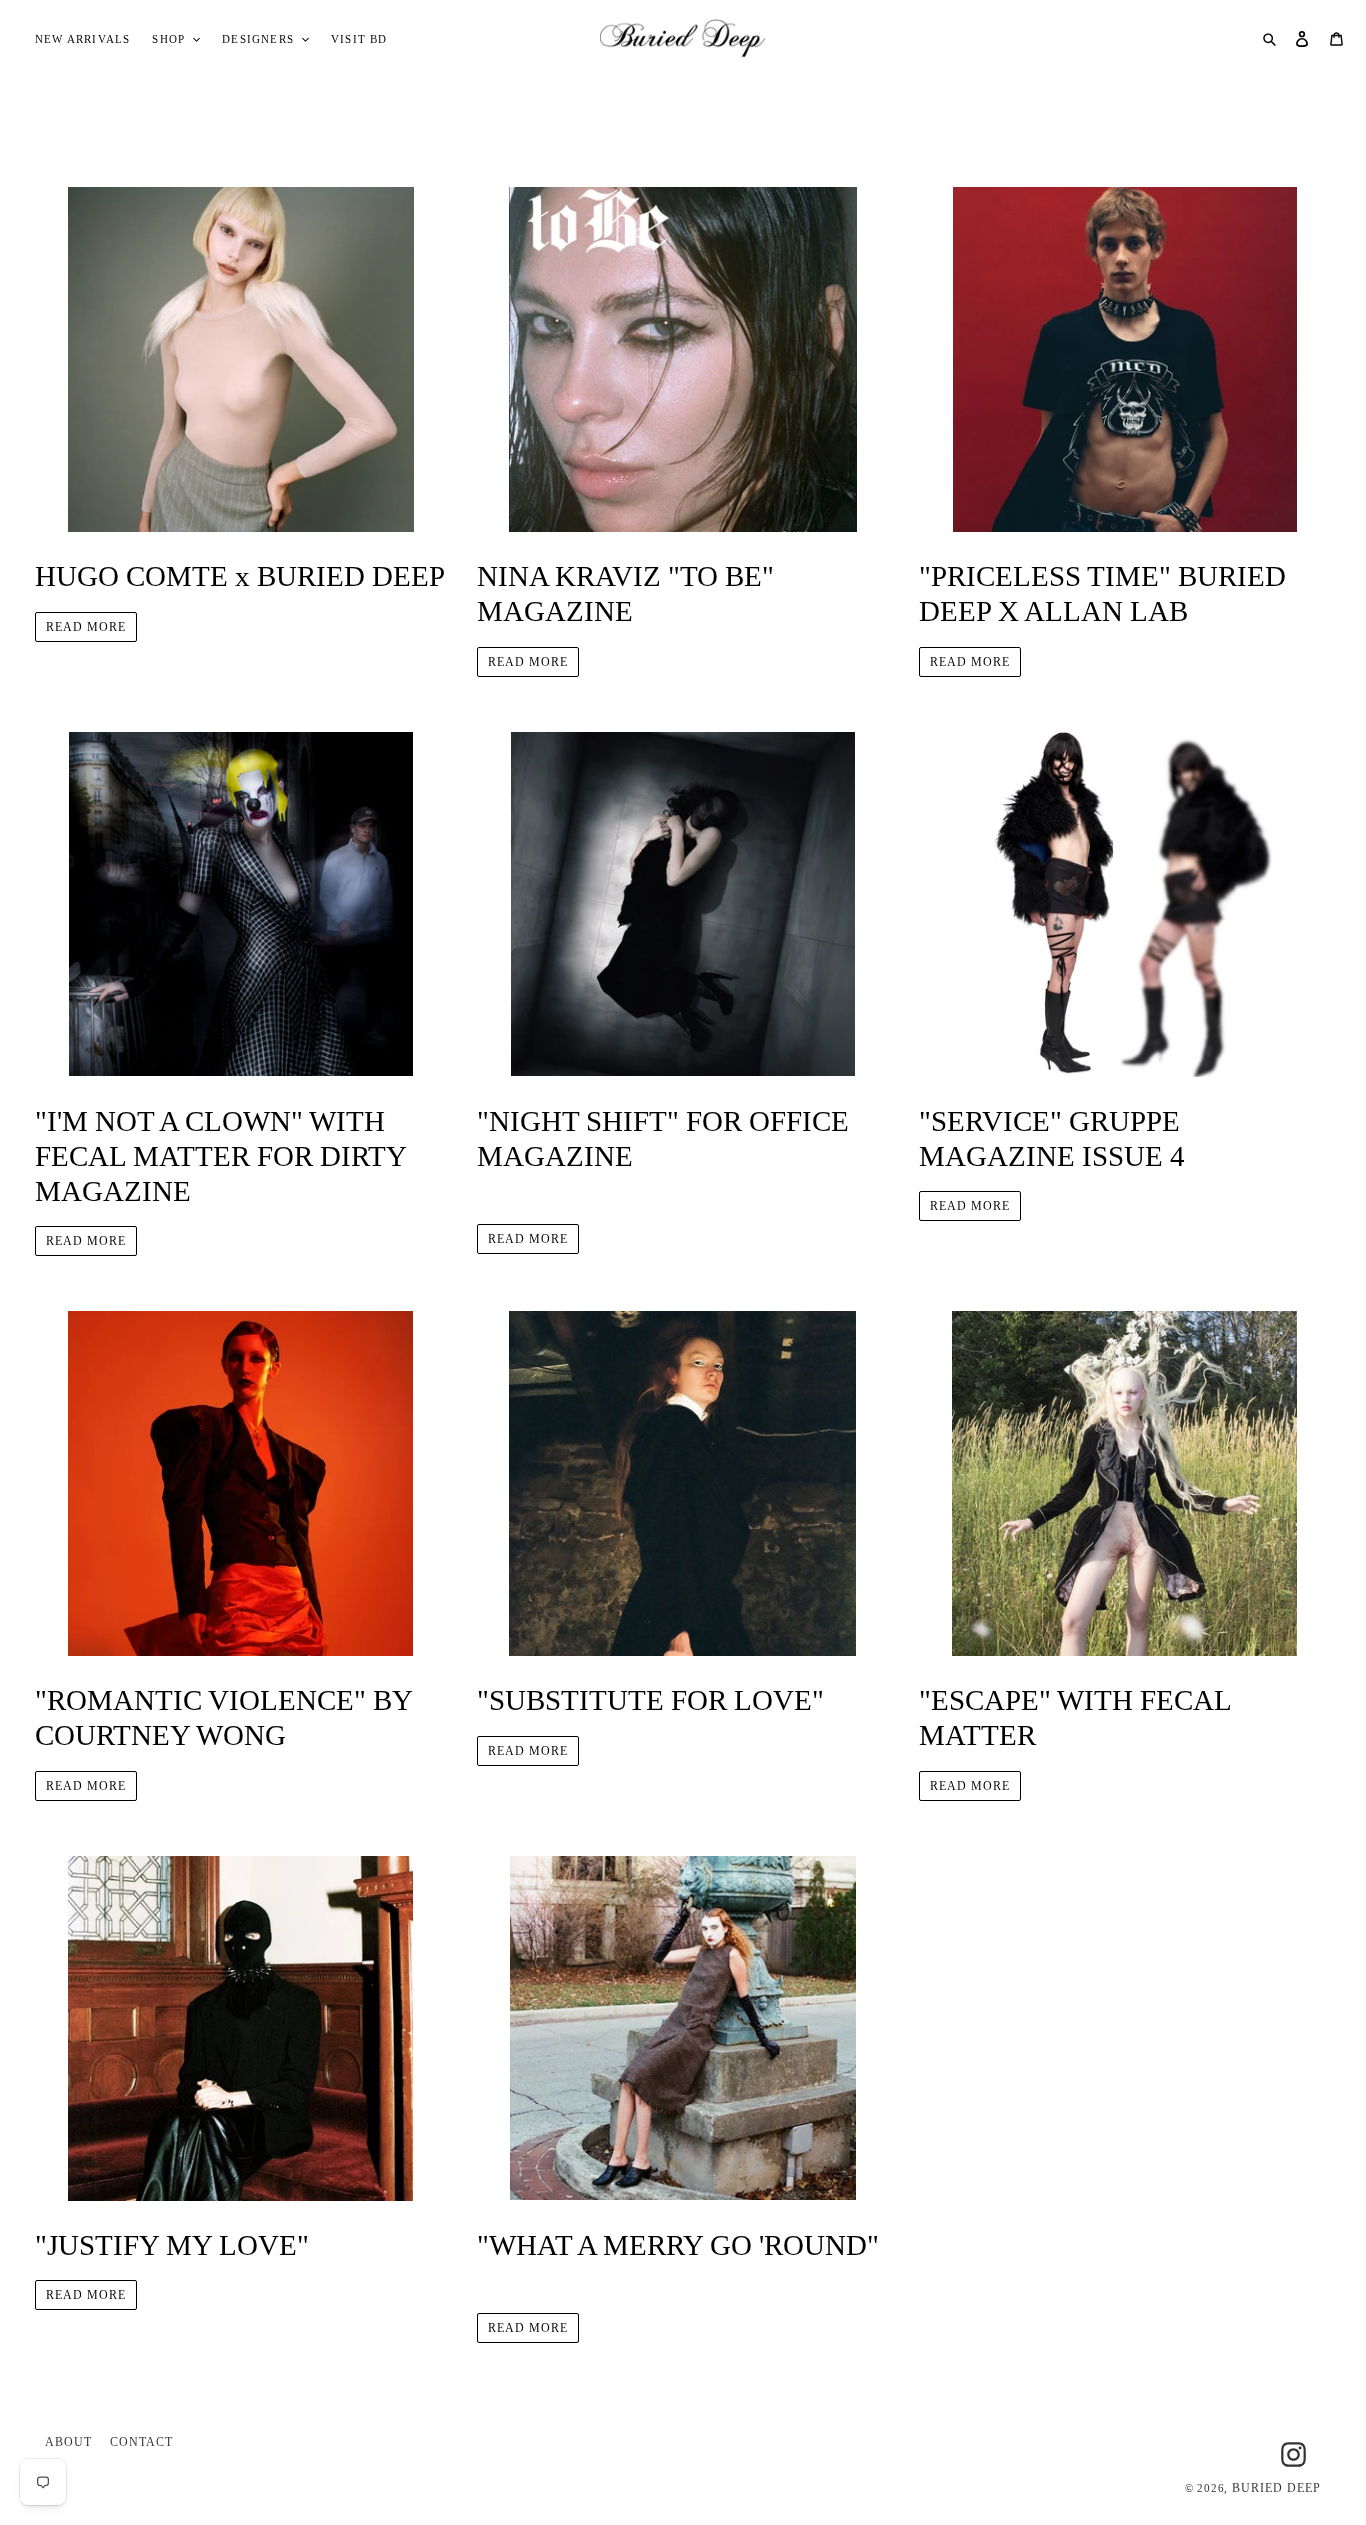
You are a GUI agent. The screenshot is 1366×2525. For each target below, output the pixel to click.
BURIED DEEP (1276, 2488)
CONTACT (141, 2442)
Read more (86, 627)
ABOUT (68, 2442)
